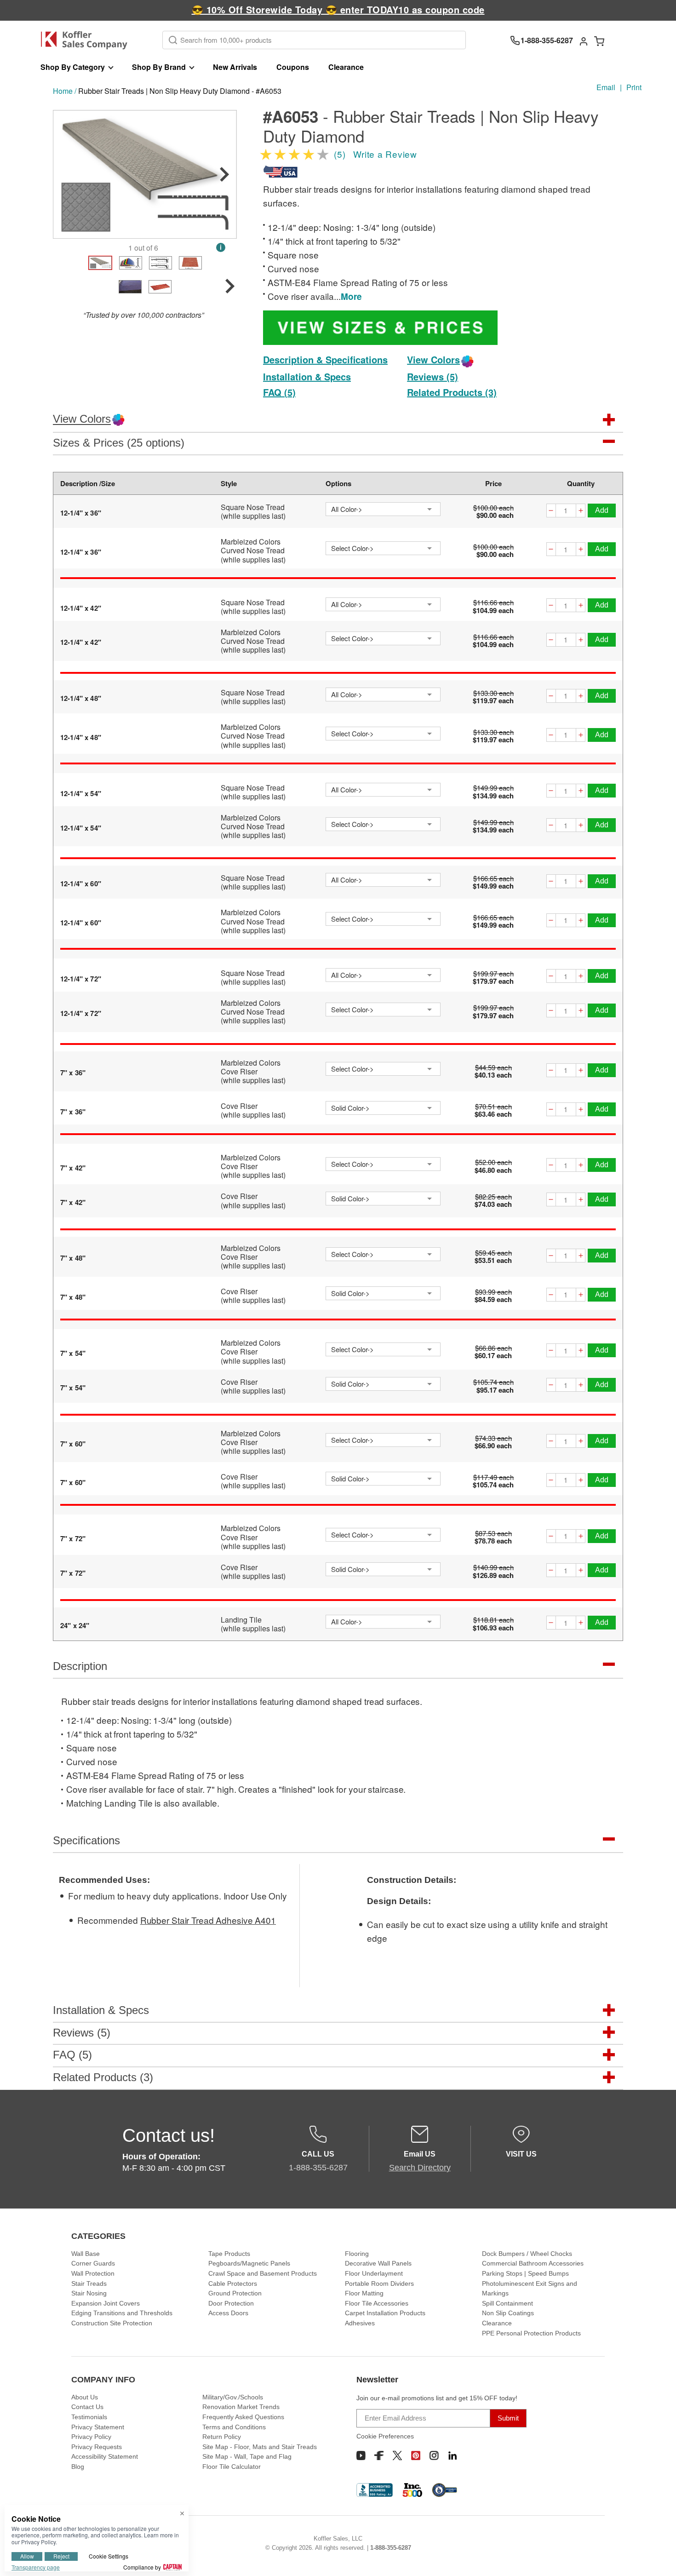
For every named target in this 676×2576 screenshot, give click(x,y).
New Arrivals (235, 67)
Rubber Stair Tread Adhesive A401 (208, 1920)
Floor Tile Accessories (377, 2303)
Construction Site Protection (112, 2323)
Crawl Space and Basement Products (263, 2273)
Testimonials (89, 2417)
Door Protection (231, 2303)
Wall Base (86, 2254)
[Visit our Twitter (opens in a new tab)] (397, 2456)
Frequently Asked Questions (243, 2417)
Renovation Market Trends (241, 2407)
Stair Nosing (89, 2293)
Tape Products (229, 2254)
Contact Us (87, 2407)
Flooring (357, 2254)
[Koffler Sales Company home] (88, 40)
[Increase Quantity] (581, 512)
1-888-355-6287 (391, 2548)
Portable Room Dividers (379, 2283)
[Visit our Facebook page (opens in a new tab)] (379, 2456)
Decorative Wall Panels (378, 2263)
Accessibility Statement (105, 2456)
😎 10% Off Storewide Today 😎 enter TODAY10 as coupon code (338, 9)
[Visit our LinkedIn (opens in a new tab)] (453, 2456)
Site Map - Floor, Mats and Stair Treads (260, 2447)
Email (606, 87)
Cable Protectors (233, 2283)
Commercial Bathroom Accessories (533, 2263)
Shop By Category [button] (73, 67)
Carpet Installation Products (385, 2313)
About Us (85, 2397)
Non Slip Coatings (508, 2313)
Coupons (293, 67)
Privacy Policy (91, 2437)
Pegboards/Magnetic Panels (249, 2263)
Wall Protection (93, 2273)
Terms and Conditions (234, 2427)
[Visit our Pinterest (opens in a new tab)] (416, 2456)
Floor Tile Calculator (232, 2467)
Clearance (346, 67)
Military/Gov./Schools (233, 2397)
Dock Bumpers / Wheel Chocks (527, 2254)
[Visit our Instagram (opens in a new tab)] (434, 2456)
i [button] (221, 247)
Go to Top (658, 2558)
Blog (78, 2467)
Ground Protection (235, 2293)
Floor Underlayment (374, 2273)
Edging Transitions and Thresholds (122, 2313)
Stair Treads (89, 2283)
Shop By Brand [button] (159, 67)
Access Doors (228, 2313)
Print (634, 87)
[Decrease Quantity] (551, 512)
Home (63, 91)
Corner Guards (93, 2263)
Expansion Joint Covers (106, 2303)
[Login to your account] (584, 40)
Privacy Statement (98, 2427)
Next (224, 174)
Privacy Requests (97, 2447)
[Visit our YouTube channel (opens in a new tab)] (361, 2456)
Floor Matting (364, 2293)
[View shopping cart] (599, 40)
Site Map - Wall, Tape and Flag (247, 2456)
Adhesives (360, 2323)
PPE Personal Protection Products (531, 2333)
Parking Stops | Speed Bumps (525, 2273)
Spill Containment (507, 2303)
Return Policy (222, 2437)
